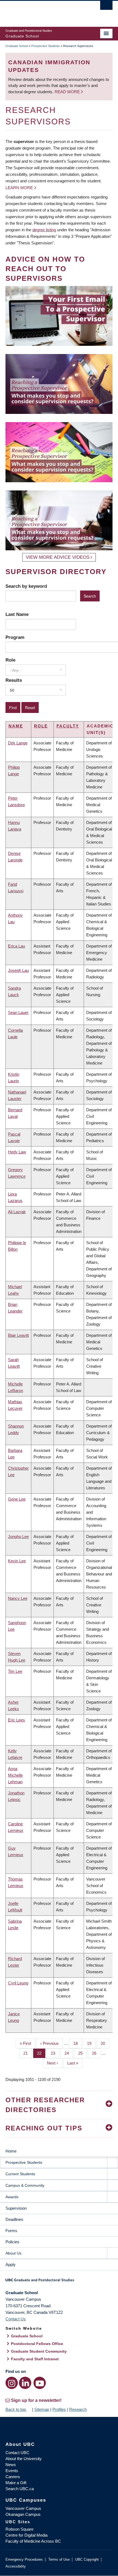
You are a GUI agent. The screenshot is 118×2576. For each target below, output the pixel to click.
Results (14, 680)
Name (16, 726)
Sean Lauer (18, 1012)
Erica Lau (16, 946)
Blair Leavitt (18, 1335)
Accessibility (16, 2566)
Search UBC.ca (20, 2489)
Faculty (68, 726)
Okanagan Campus (23, 2514)
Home (11, 2151)
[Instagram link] (12, 2383)
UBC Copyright (87, 2559)
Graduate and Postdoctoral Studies (59, 2282)
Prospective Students (46, 46)
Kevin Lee (17, 1561)
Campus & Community (25, 2185)
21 (28, 2053)
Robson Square (19, 2529)
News (11, 2465)
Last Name (17, 614)
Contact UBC (17, 2453)
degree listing (44, 230)
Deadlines (14, 2219)
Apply (11, 2264)
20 (105, 2043)
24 (69, 2053)
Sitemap (42, 2409)
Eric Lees (16, 1720)
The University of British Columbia (43, 11)
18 (78, 2043)
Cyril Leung (18, 1983)
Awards (12, 2197)
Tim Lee (15, 1671)
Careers (13, 2477)
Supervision (16, 2208)
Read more (68, 92)
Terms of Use (59, 2559)
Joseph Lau (18, 970)
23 (55, 2053)
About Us (13, 2253)
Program (15, 637)
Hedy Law (17, 1152)
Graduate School (17, 46)
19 (91, 2043)
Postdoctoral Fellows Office (37, 2344)
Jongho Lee (18, 1536)
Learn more (19, 188)
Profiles (59, 2409)
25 (82, 2053)
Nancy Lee (18, 1598)
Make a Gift (16, 2483)
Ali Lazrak (17, 1212)
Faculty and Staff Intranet (35, 2359)
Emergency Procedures (24, 2559)
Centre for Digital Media (26, 2535)
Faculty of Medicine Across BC (33, 2541)
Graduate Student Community (39, 2351)
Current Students (20, 2174)
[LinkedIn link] (25, 2383)
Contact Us (16, 2319)
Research (78, 2409)
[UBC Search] (106, 7)
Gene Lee (17, 1499)
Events (12, 2471)
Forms (11, 2231)
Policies (12, 2242)
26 (96, 2053)
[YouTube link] (40, 2383)
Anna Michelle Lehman (15, 1775)
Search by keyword (26, 586)
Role (10, 660)
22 (41, 2053)
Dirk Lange (18, 743)
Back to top (16, 2409)
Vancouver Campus (23, 2508)
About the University (24, 2459)
